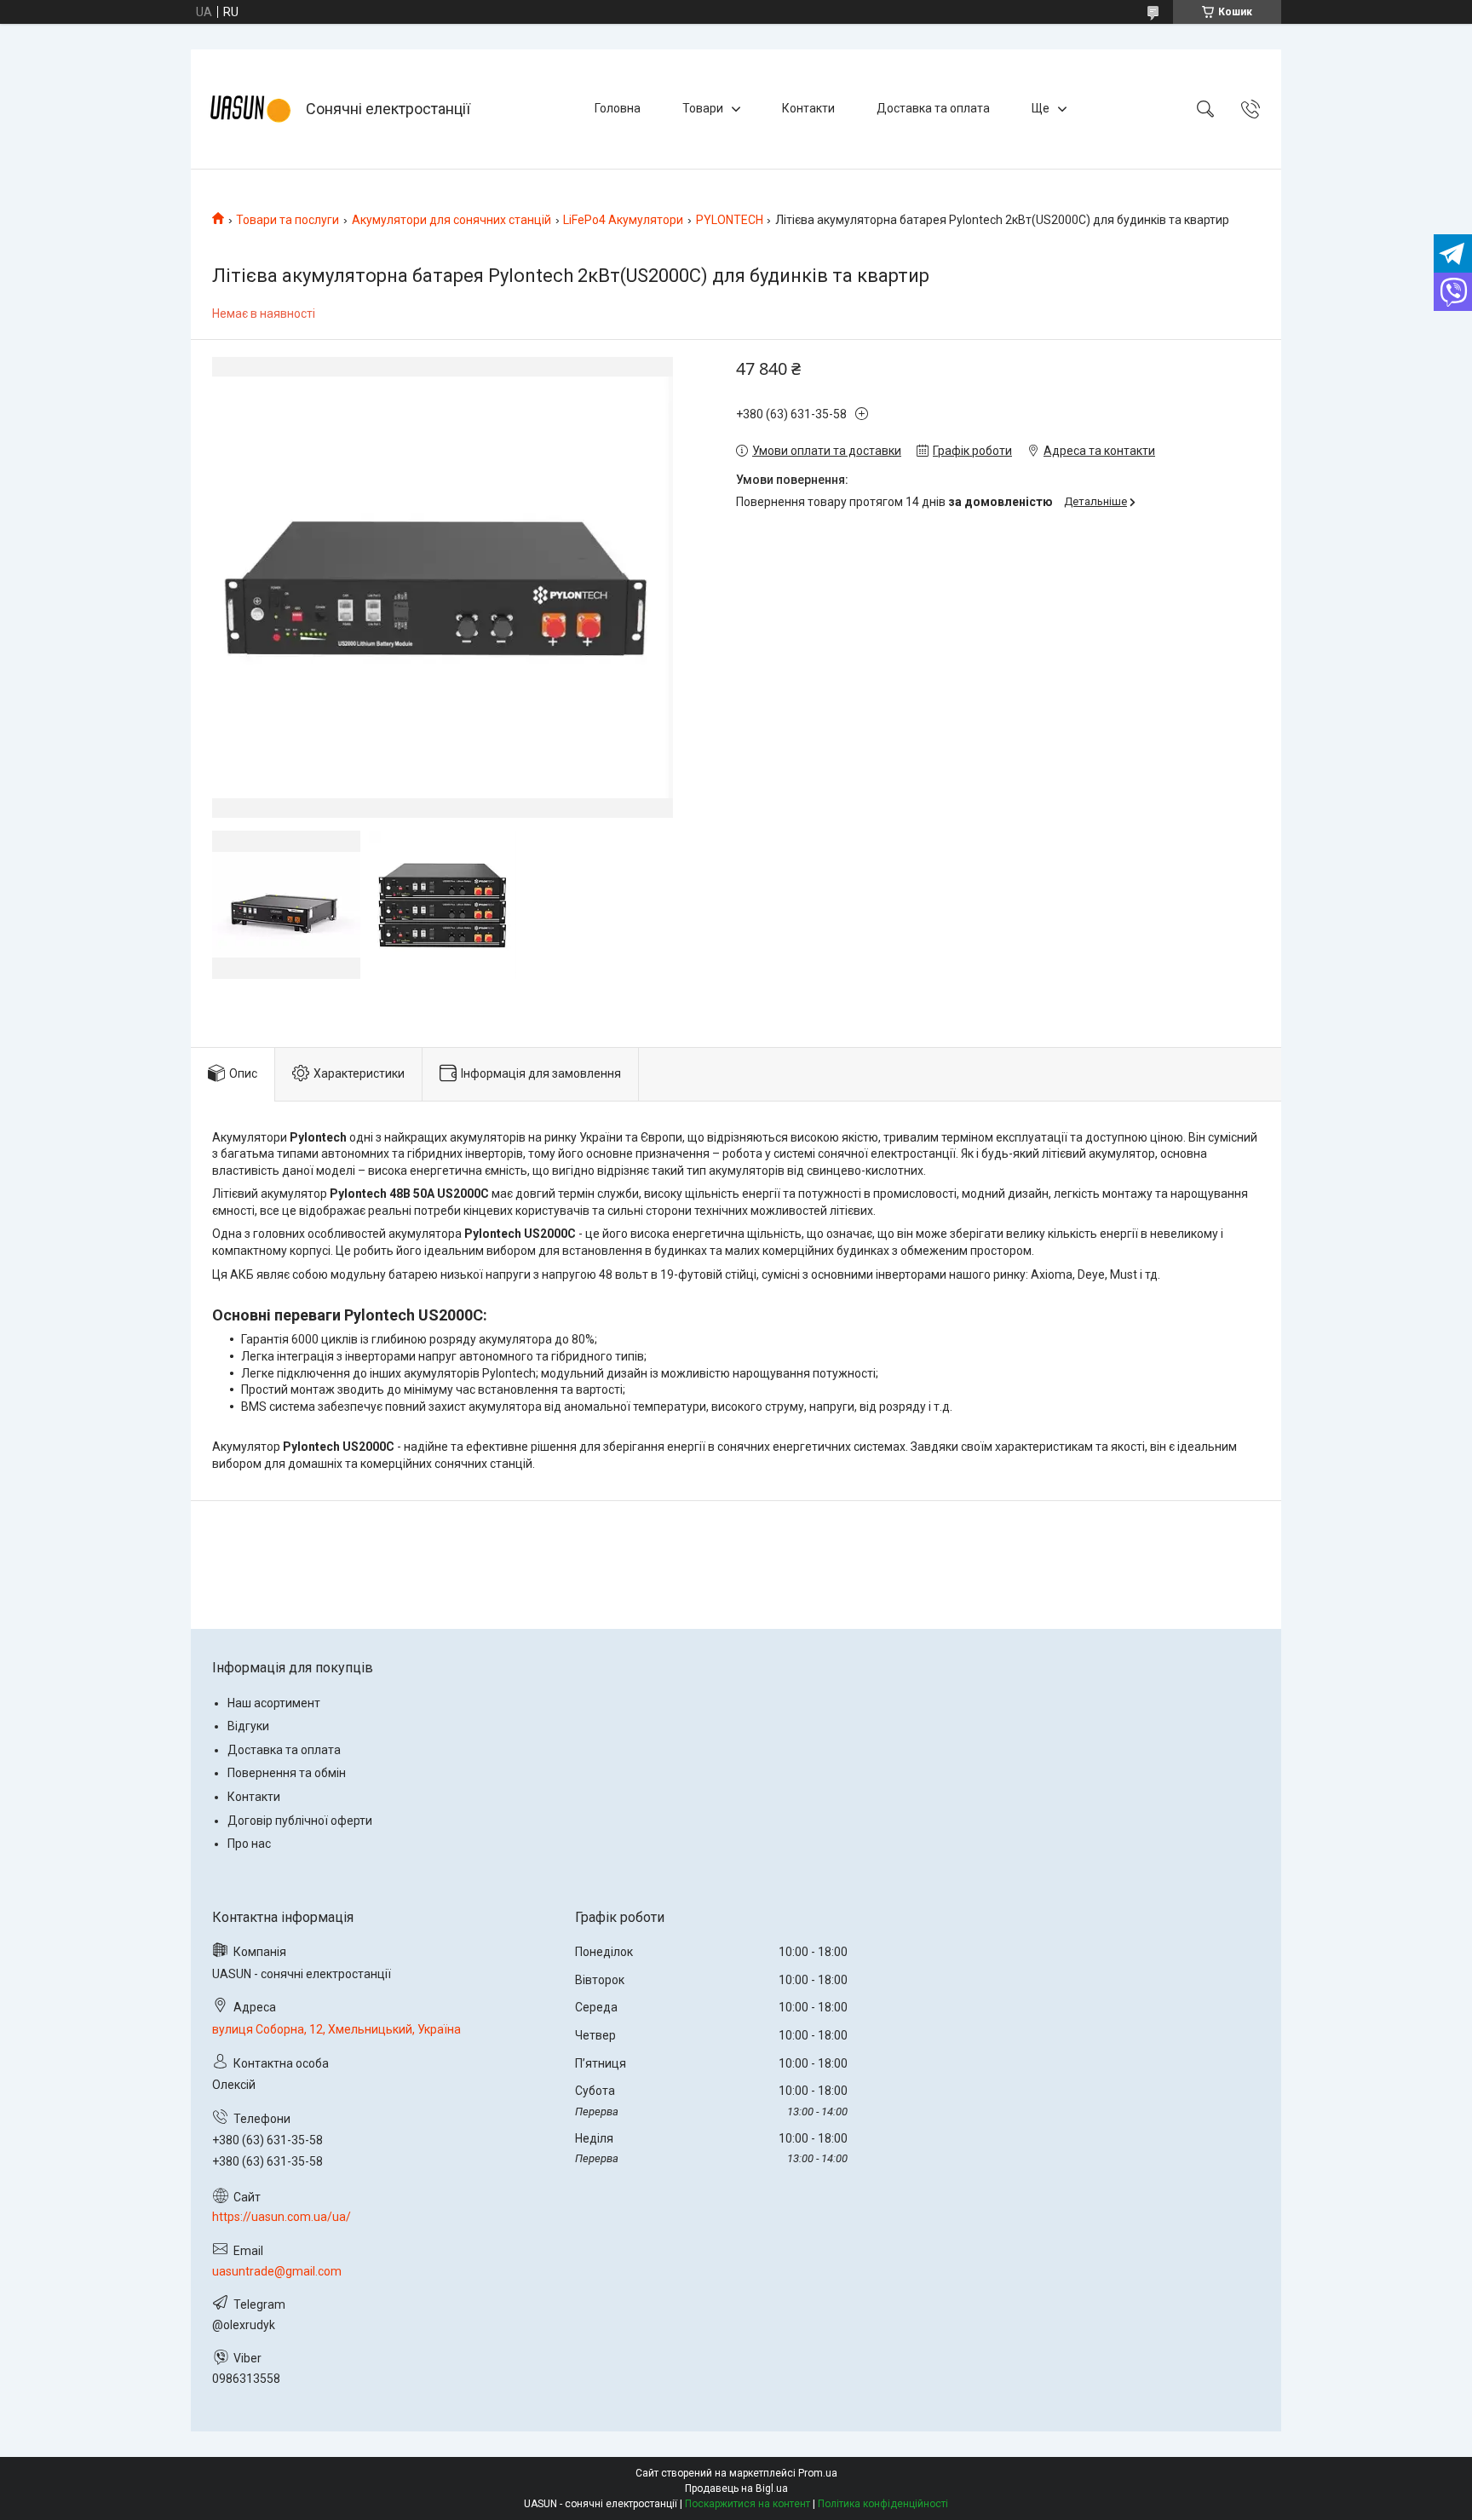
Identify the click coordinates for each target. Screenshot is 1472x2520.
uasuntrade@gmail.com (277, 2271)
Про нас (249, 1844)
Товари (703, 108)
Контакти (808, 108)
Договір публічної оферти (300, 1821)
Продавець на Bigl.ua (736, 2488)
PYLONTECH (730, 220)
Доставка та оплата (933, 108)
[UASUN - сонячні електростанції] (250, 109)
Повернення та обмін (287, 1773)
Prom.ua (818, 2473)
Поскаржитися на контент (747, 2504)
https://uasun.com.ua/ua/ (282, 2217)
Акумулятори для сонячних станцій (451, 220)
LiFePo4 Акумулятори (623, 220)
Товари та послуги (287, 220)
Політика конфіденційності (883, 2504)
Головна (618, 108)
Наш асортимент (274, 1703)
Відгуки (248, 1726)
